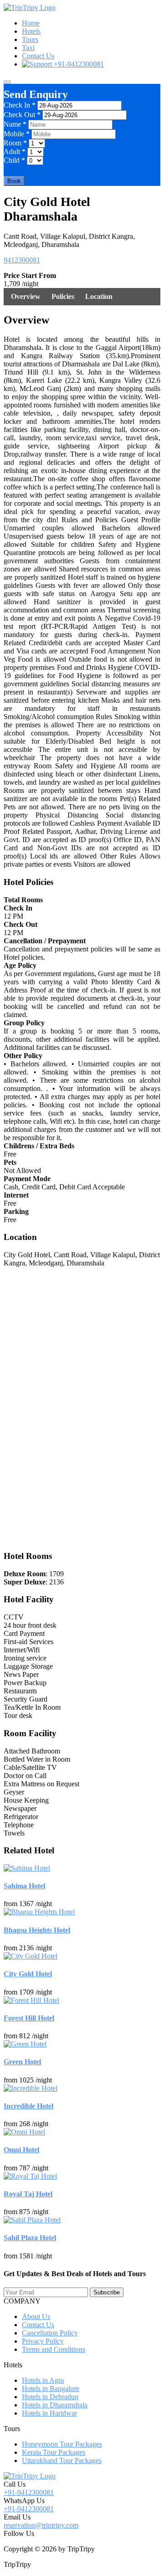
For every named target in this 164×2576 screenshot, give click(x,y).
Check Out (22, 115)
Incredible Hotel (28, 2106)
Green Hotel (22, 2062)
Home (31, 23)
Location (99, 296)
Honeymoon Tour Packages (62, 2444)
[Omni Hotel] (24, 2132)
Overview (26, 296)
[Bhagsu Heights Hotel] (39, 1912)
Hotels (31, 31)
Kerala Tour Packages (54, 2452)
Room (15, 143)
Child (14, 160)
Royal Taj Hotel (28, 2194)
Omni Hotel (21, 2150)
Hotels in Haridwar (49, 2413)
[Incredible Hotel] (31, 2088)
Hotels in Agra (43, 2380)
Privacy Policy (43, 2341)
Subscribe (107, 2292)
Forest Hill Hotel (29, 2018)
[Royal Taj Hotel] (30, 2176)
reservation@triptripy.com (41, 2525)
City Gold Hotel (28, 1974)
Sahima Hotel (24, 1886)
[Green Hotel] (25, 2044)
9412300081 (22, 260)
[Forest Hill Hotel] (31, 2000)
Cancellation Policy (50, 2333)
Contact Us (38, 56)
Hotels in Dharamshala (55, 2405)
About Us (36, 2316)
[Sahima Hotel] (27, 1868)
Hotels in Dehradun (50, 2397)
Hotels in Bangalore (51, 2388)
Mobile (17, 134)
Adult (15, 152)
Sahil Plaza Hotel (30, 2238)
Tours (30, 39)
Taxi (28, 48)
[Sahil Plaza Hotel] (32, 2220)
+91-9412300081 (78, 64)
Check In (20, 105)
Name (15, 124)
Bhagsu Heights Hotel (37, 1930)
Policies (63, 296)
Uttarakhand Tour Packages (62, 2460)
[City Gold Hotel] (31, 1956)
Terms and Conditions (54, 2349)
